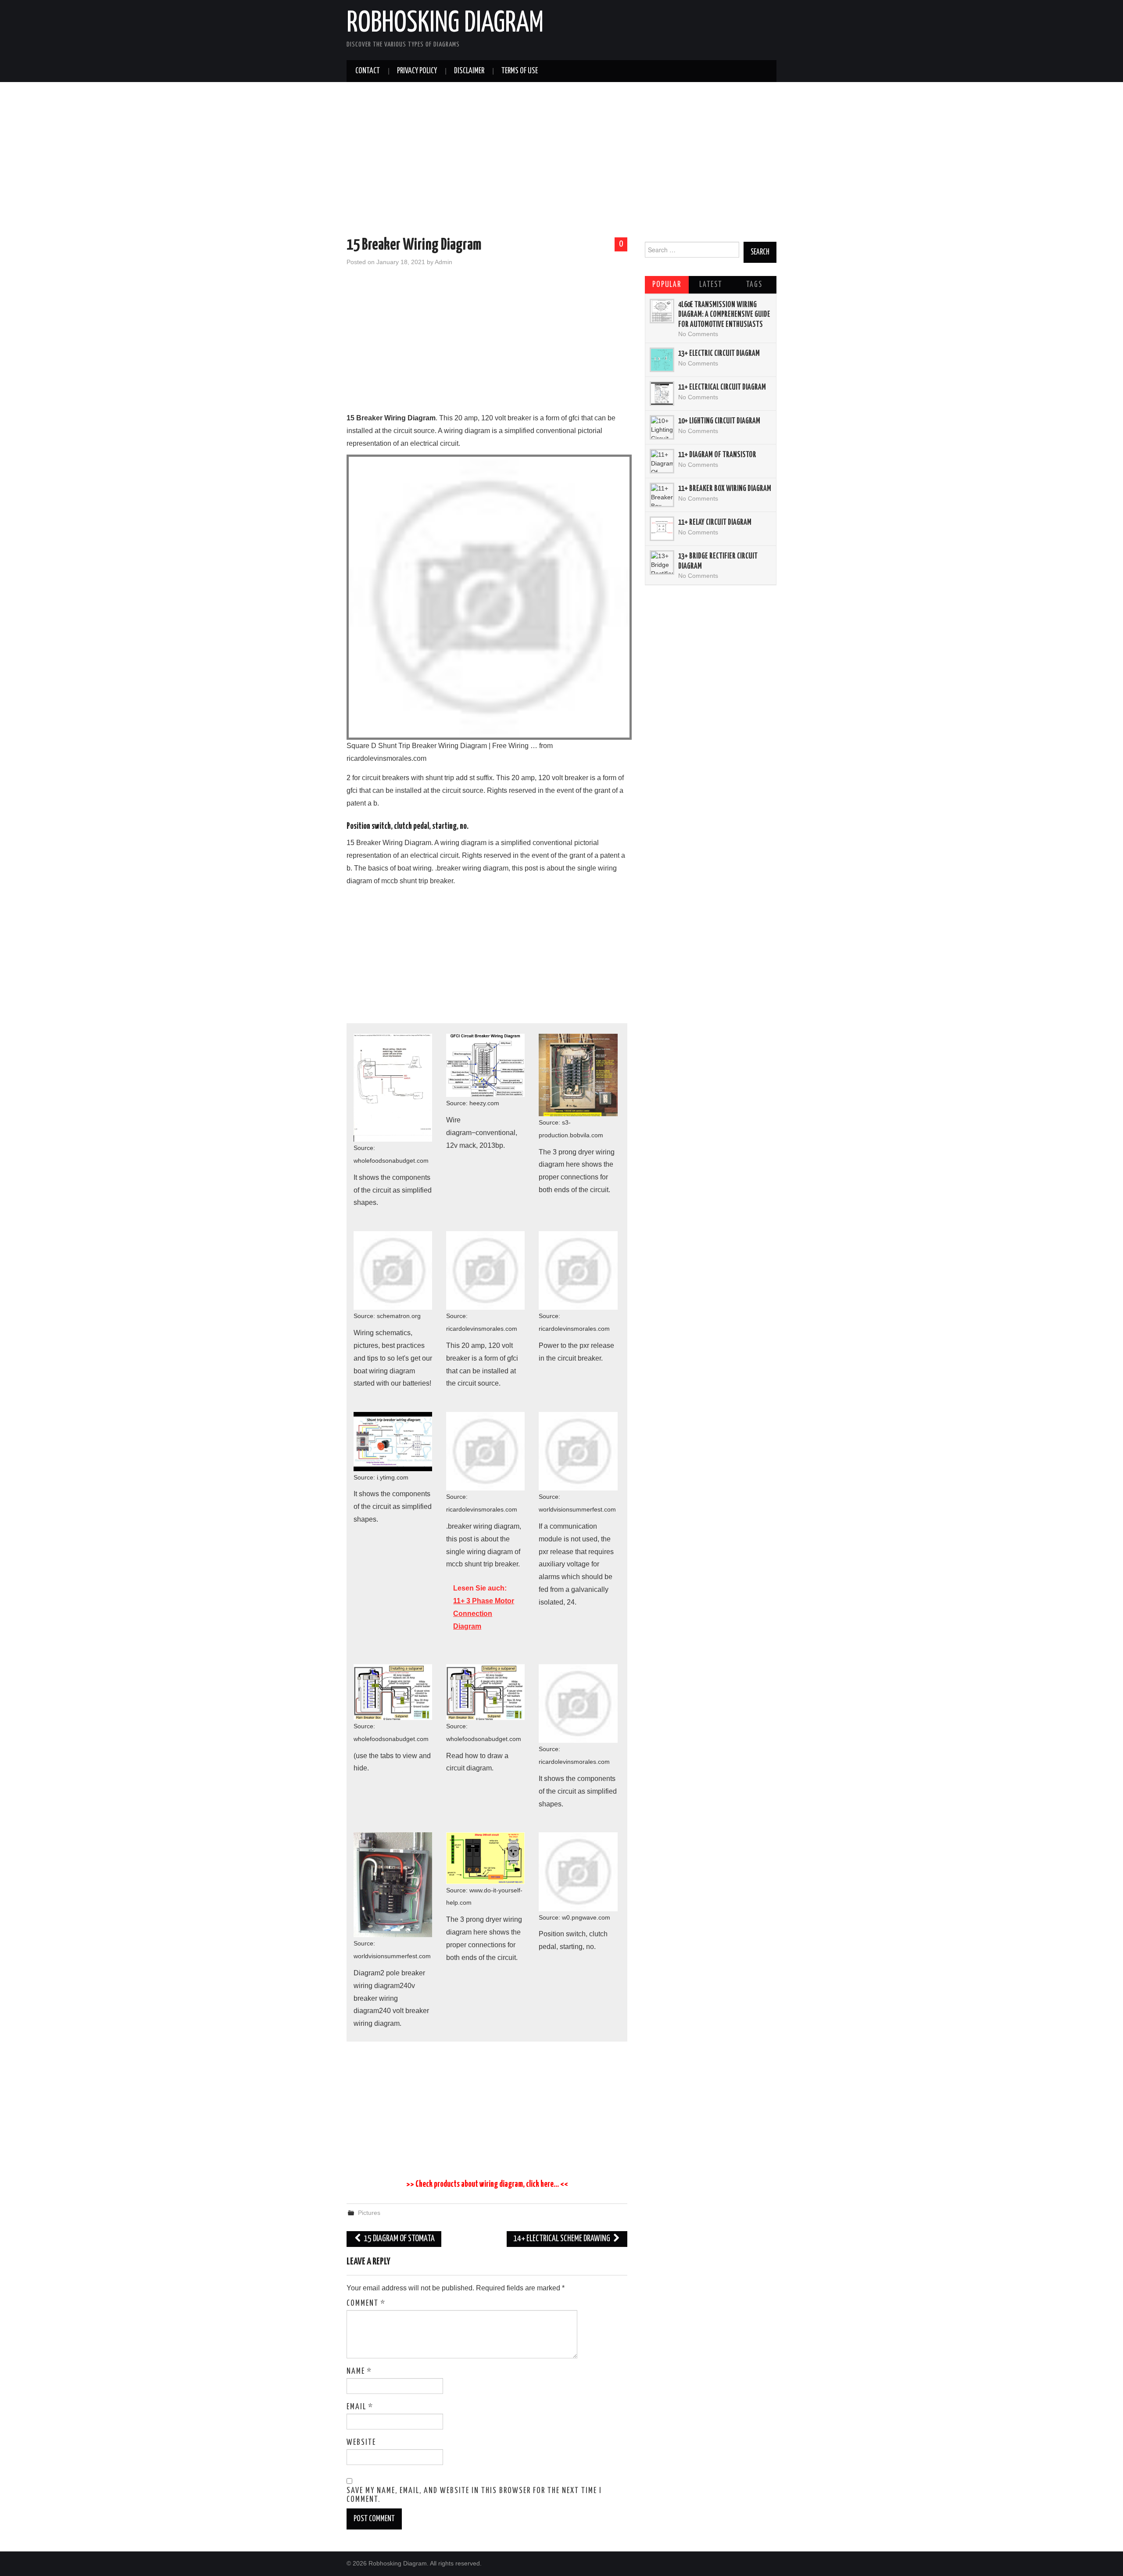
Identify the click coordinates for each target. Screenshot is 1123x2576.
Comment (366, 2304)
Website (361, 2443)
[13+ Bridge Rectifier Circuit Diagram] (662, 562)
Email (360, 2407)
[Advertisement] (561, 161)
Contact (368, 71)
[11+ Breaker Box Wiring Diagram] (662, 495)
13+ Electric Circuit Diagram (719, 354)
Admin (443, 262)
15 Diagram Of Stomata (399, 2239)
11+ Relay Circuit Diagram (715, 523)
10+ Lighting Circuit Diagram (719, 421)
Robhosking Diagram (445, 24)
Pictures (369, 2213)
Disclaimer (469, 71)
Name (359, 2372)
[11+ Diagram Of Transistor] (662, 461)
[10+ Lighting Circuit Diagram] (662, 427)
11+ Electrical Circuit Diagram (722, 387)
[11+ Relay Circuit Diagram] (662, 529)
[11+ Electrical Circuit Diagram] (662, 394)
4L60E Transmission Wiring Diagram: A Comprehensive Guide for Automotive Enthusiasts (724, 315)
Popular (667, 285)
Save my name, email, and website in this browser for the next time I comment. (474, 2495)
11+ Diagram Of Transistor (717, 455)
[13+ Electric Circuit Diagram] (662, 360)
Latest (711, 285)
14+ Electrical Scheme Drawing (562, 2239)
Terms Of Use (520, 71)
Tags (754, 285)
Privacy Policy (417, 71)
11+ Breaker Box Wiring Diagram (725, 489)
